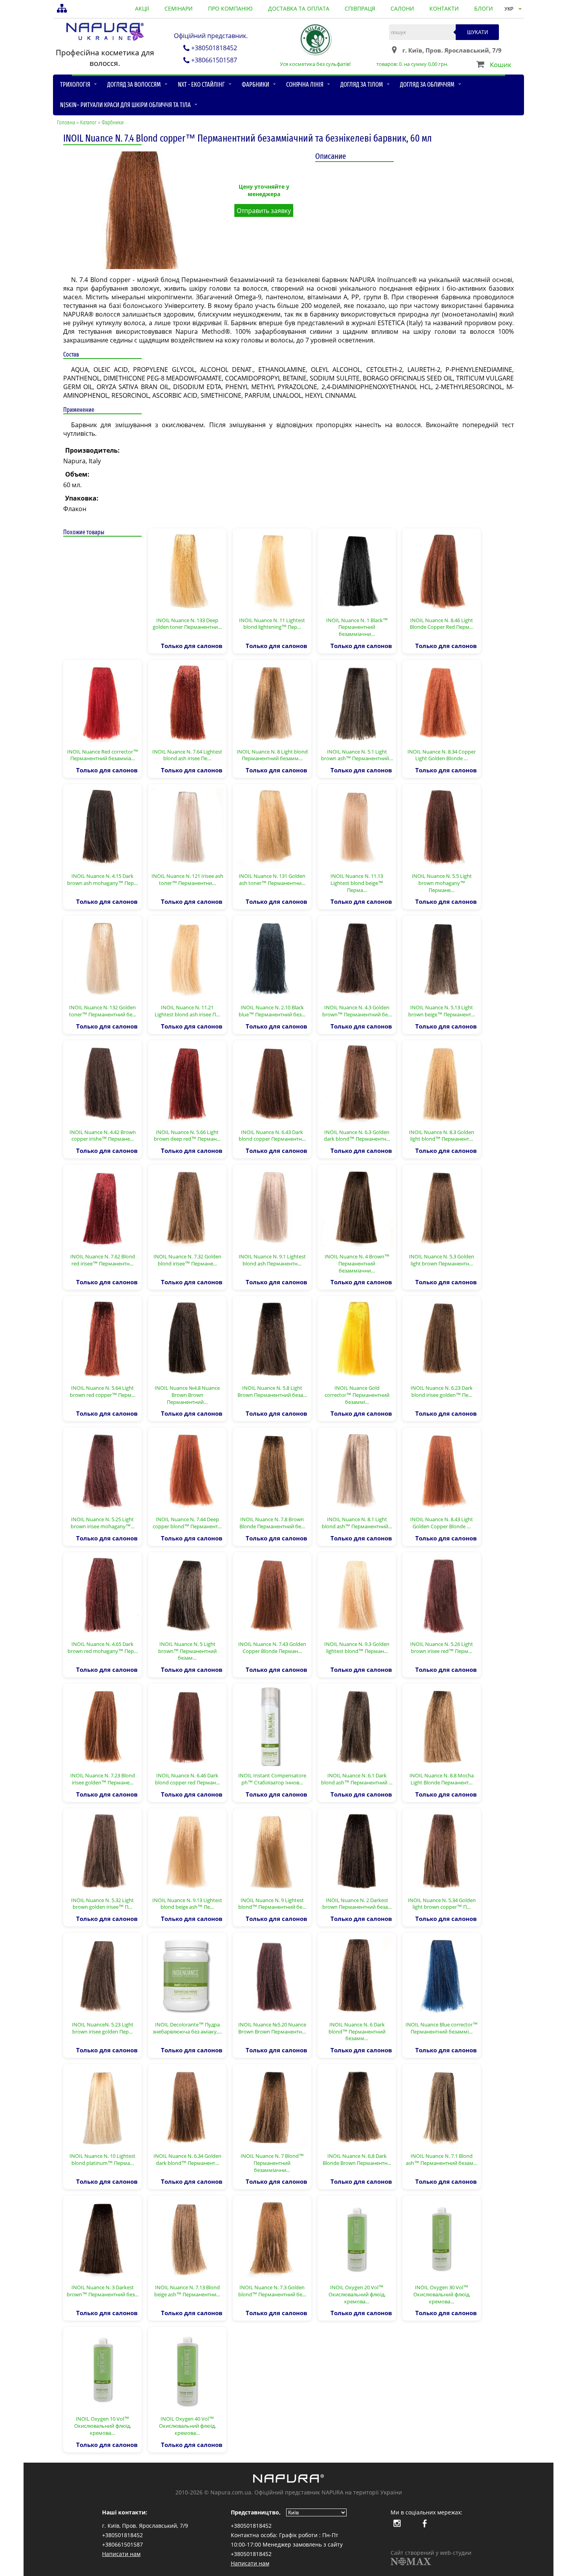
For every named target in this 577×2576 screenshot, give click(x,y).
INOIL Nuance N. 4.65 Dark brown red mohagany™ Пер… (103, 1648)
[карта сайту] (63, 9)
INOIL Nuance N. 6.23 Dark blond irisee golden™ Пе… (442, 1391)
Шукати (477, 32)
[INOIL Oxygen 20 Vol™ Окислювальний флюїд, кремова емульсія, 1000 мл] (357, 2238)
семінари (179, 8)
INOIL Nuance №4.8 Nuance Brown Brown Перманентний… (187, 1395)
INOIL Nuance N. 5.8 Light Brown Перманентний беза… (272, 1391)
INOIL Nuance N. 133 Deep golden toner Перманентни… (187, 624)
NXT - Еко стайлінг (201, 85)
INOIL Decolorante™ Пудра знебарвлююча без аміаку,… (187, 2028)
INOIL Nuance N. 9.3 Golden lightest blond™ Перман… (357, 1648)
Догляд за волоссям (134, 85)
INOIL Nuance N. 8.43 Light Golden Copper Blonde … (442, 1523)
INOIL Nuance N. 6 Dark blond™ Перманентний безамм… (357, 2031)
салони (402, 8)
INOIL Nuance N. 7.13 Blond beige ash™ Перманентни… (187, 2291)
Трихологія (75, 85)
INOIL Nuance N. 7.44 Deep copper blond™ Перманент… (187, 1523)
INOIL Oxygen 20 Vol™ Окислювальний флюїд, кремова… (357, 2294)
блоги (484, 8)
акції (142, 8)
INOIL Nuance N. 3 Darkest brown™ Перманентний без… (103, 2291)
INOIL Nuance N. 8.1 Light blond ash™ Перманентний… (357, 1523)
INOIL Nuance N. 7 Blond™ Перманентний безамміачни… (272, 2163)
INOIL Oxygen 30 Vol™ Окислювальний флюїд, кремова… (442, 2294)
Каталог (88, 123)
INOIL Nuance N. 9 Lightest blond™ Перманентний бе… (272, 1904)
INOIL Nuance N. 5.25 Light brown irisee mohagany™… (103, 1523)
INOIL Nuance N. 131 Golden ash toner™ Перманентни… (272, 879)
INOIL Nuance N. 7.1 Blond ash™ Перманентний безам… (442, 2159)
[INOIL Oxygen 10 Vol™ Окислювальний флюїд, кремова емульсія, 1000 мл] (102, 2369)
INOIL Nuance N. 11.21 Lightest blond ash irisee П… (187, 1011)
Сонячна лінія (305, 85)
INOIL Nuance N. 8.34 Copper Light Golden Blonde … (442, 755)
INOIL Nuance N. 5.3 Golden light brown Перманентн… (442, 1260)
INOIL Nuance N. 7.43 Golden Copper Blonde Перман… (272, 1648)
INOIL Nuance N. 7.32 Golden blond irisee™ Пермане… (187, 1260)
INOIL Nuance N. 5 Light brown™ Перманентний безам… (187, 1651)
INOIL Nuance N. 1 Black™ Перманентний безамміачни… (357, 627)
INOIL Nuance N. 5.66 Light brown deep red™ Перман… (187, 1136)
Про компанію (230, 8)
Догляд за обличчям (427, 85)
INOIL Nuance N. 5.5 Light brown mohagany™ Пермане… (442, 883)
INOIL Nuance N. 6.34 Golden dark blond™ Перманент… (187, 2159)
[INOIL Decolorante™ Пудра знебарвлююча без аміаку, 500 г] (187, 1975)
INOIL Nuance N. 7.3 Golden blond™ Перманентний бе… (272, 2291)
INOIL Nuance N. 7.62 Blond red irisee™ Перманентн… (103, 1260)
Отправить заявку (264, 211)
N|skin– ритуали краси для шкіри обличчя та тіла (125, 105)
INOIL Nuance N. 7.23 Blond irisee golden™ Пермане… (103, 1779)
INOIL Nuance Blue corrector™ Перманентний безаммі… (442, 2028)
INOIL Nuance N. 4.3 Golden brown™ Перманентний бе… (357, 1011)
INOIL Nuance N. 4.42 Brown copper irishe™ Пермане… (103, 1136)
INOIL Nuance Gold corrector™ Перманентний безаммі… (357, 1395)
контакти (444, 8)
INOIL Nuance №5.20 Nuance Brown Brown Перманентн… (272, 2028)
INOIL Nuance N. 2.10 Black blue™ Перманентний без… (272, 1011)
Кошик (501, 65)
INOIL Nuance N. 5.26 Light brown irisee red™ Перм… (442, 1648)
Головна (66, 123)
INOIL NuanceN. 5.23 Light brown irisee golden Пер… (103, 2028)
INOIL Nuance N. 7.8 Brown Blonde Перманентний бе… (272, 1523)
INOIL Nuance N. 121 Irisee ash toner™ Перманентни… (187, 879)
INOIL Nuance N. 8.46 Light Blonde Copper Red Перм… (442, 624)
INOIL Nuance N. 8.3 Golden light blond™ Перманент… (442, 1136)
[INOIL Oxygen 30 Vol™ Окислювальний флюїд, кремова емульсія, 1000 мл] (442, 2238)
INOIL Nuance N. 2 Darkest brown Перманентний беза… (357, 1904)
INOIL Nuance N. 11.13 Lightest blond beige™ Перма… (357, 883)
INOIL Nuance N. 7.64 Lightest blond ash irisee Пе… (187, 755)
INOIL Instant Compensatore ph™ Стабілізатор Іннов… (272, 1779)
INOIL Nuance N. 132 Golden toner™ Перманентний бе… (103, 1011)
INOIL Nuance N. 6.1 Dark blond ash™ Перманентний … (357, 1779)
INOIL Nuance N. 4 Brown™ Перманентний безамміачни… (357, 1263)
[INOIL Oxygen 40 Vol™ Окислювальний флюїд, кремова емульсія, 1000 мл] (187, 2369)
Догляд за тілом (362, 85)
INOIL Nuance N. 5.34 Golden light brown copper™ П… (442, 1904)
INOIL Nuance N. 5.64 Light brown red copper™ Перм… (103, 1391)
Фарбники (256, 85)
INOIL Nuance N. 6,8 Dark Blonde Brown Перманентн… (357, 2159)
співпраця (360, 8)
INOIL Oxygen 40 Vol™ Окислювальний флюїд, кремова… (187, 2426)
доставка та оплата (299, 8)
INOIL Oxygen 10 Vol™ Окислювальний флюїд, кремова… (103, 2426)
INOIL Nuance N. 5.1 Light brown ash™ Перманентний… (357, 755)
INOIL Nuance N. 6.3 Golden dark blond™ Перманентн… (357, 1136)
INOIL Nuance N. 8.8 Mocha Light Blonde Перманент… (442, 1779)
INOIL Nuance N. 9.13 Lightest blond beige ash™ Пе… (187, 1904)
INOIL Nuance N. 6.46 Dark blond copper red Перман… (187, 1779)
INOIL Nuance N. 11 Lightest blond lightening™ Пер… (272, 624)
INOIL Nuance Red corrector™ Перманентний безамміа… (103, 755)
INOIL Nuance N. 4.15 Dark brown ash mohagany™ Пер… (102, 879)
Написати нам (121, 2554)
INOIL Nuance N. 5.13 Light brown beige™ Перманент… (442, 1011)
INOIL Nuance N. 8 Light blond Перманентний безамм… (272, 755)
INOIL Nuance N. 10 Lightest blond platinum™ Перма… (102, 2159)
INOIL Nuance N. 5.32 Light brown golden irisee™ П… (102, 1904)
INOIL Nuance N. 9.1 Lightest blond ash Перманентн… (272, 1260)
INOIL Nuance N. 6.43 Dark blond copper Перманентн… (272, 1136)
